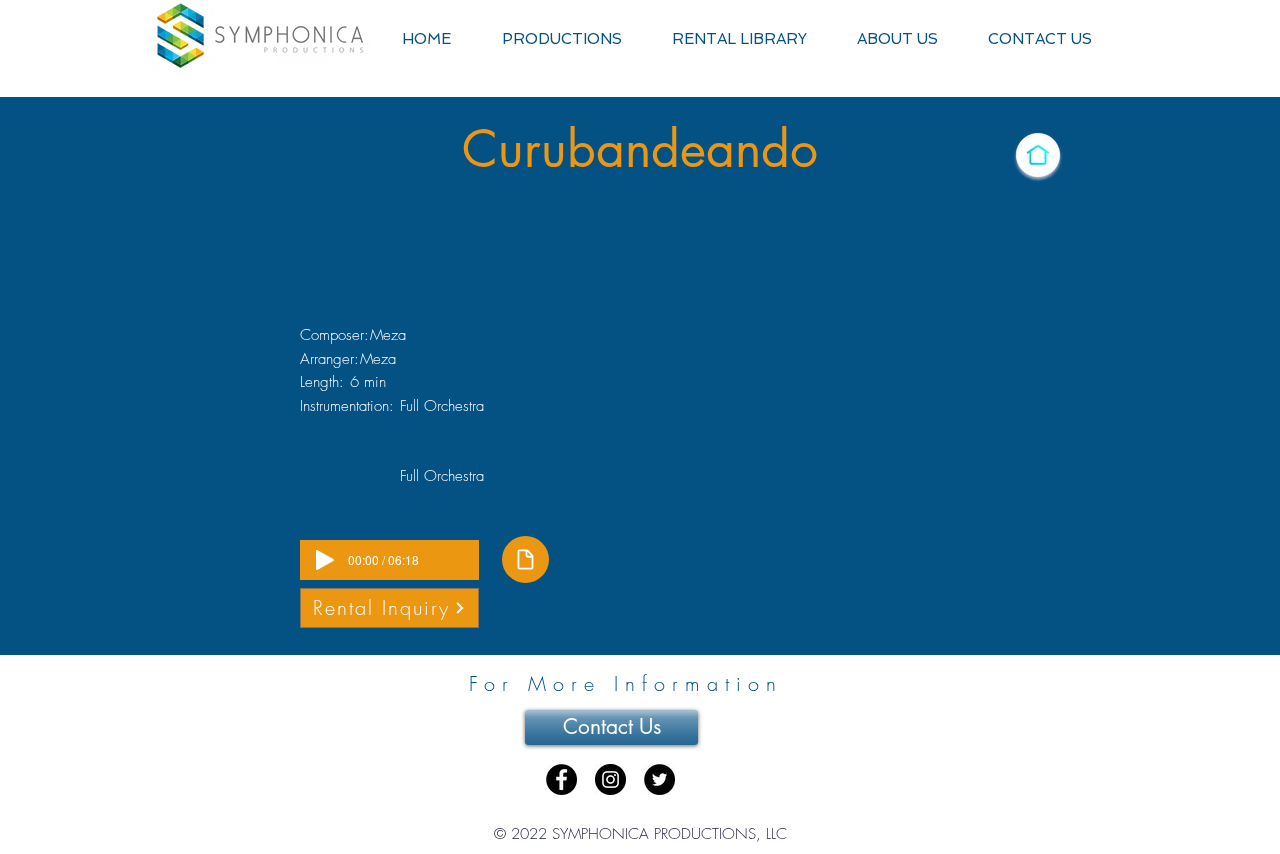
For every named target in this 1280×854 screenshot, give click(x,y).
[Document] (525, 559)
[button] (561, 39)
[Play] (325, 560)
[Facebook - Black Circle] (561, 779)
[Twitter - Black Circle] (659, 779)
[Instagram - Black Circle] (610, 779)
